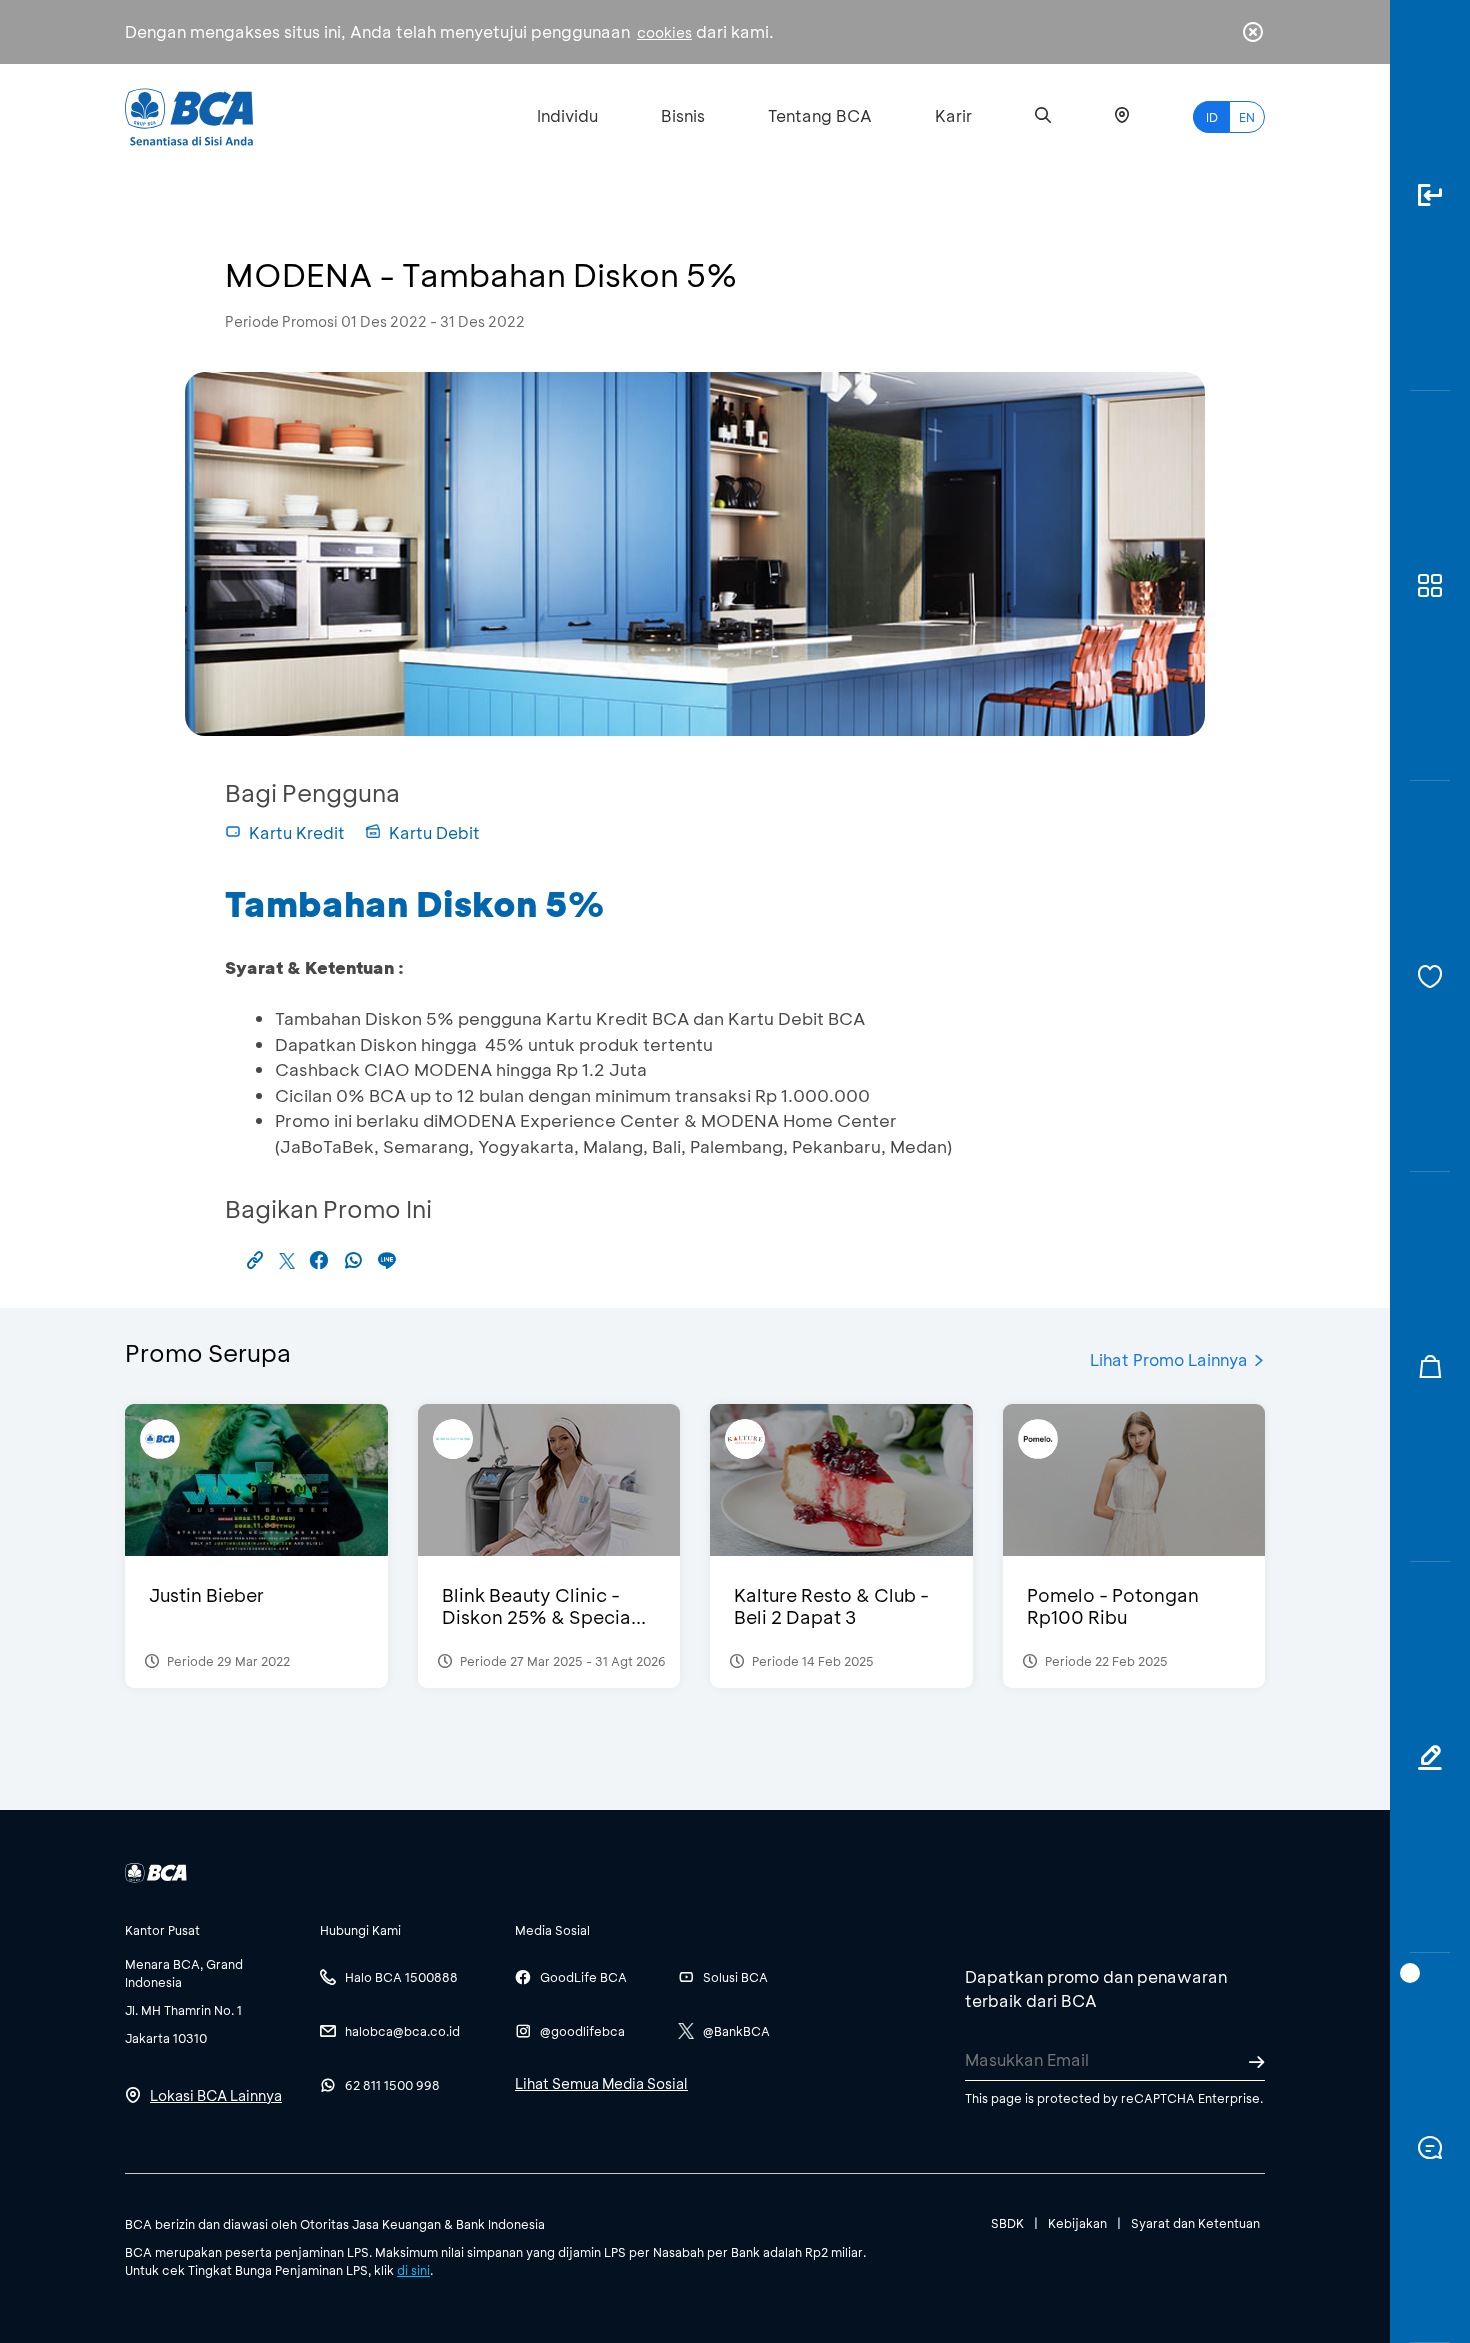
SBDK (1007, 2223)
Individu (567, 115)
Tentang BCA (820, 115)
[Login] (1430, 195)
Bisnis (683, 115)
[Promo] (1430, 1367)
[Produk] (1430, 586)
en (1247, 117)
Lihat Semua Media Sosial (601, 2083)
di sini (413, 2270)
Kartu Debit (434, 832)
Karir (953, 115)
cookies (664, 32)
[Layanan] (1430, 976)
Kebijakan (1077, 2223)
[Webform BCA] (1430, 1757)
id (1212, 117)
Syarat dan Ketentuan (1195, 2223)
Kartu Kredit (297, 832)
